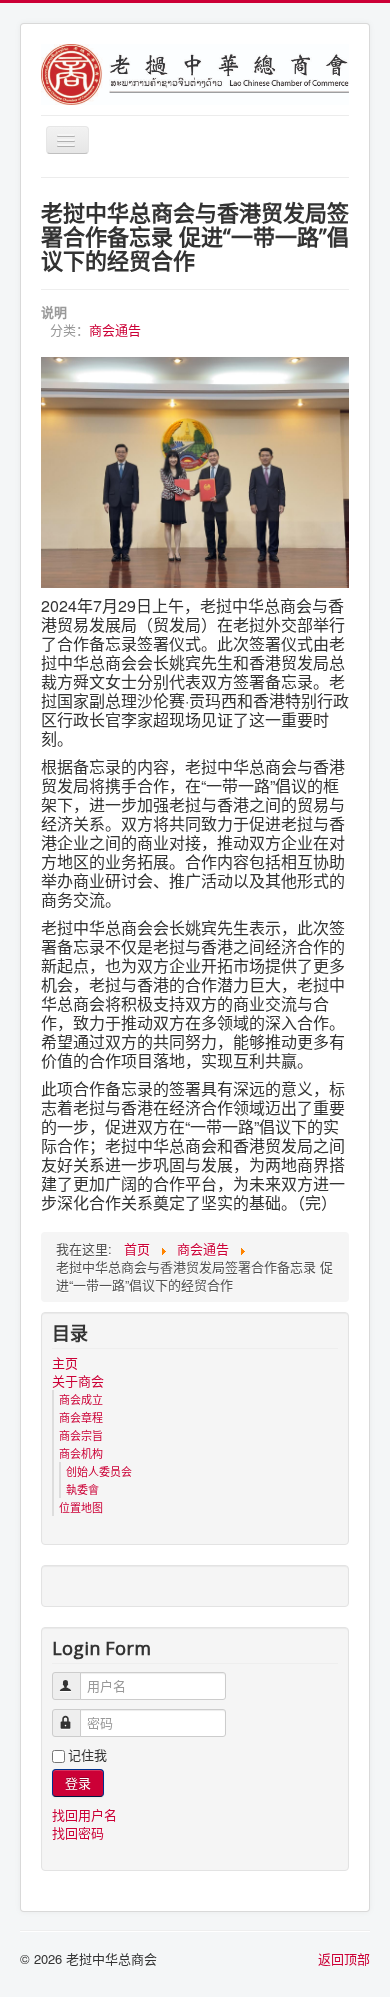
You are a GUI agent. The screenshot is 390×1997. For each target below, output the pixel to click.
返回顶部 (344, 1958)
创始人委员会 (99, 1471)
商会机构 (81, 1453)
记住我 (87, 1755)
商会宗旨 (81, 1435)
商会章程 (81, 1417)
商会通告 (115, 329)
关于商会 (78, 1381)
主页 (65, 1363)
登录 (78, 1782)
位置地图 (81, 1507)
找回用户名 (84, 1814)
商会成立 (81, 1399)
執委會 (82, 1489)
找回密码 (78, 1832)
